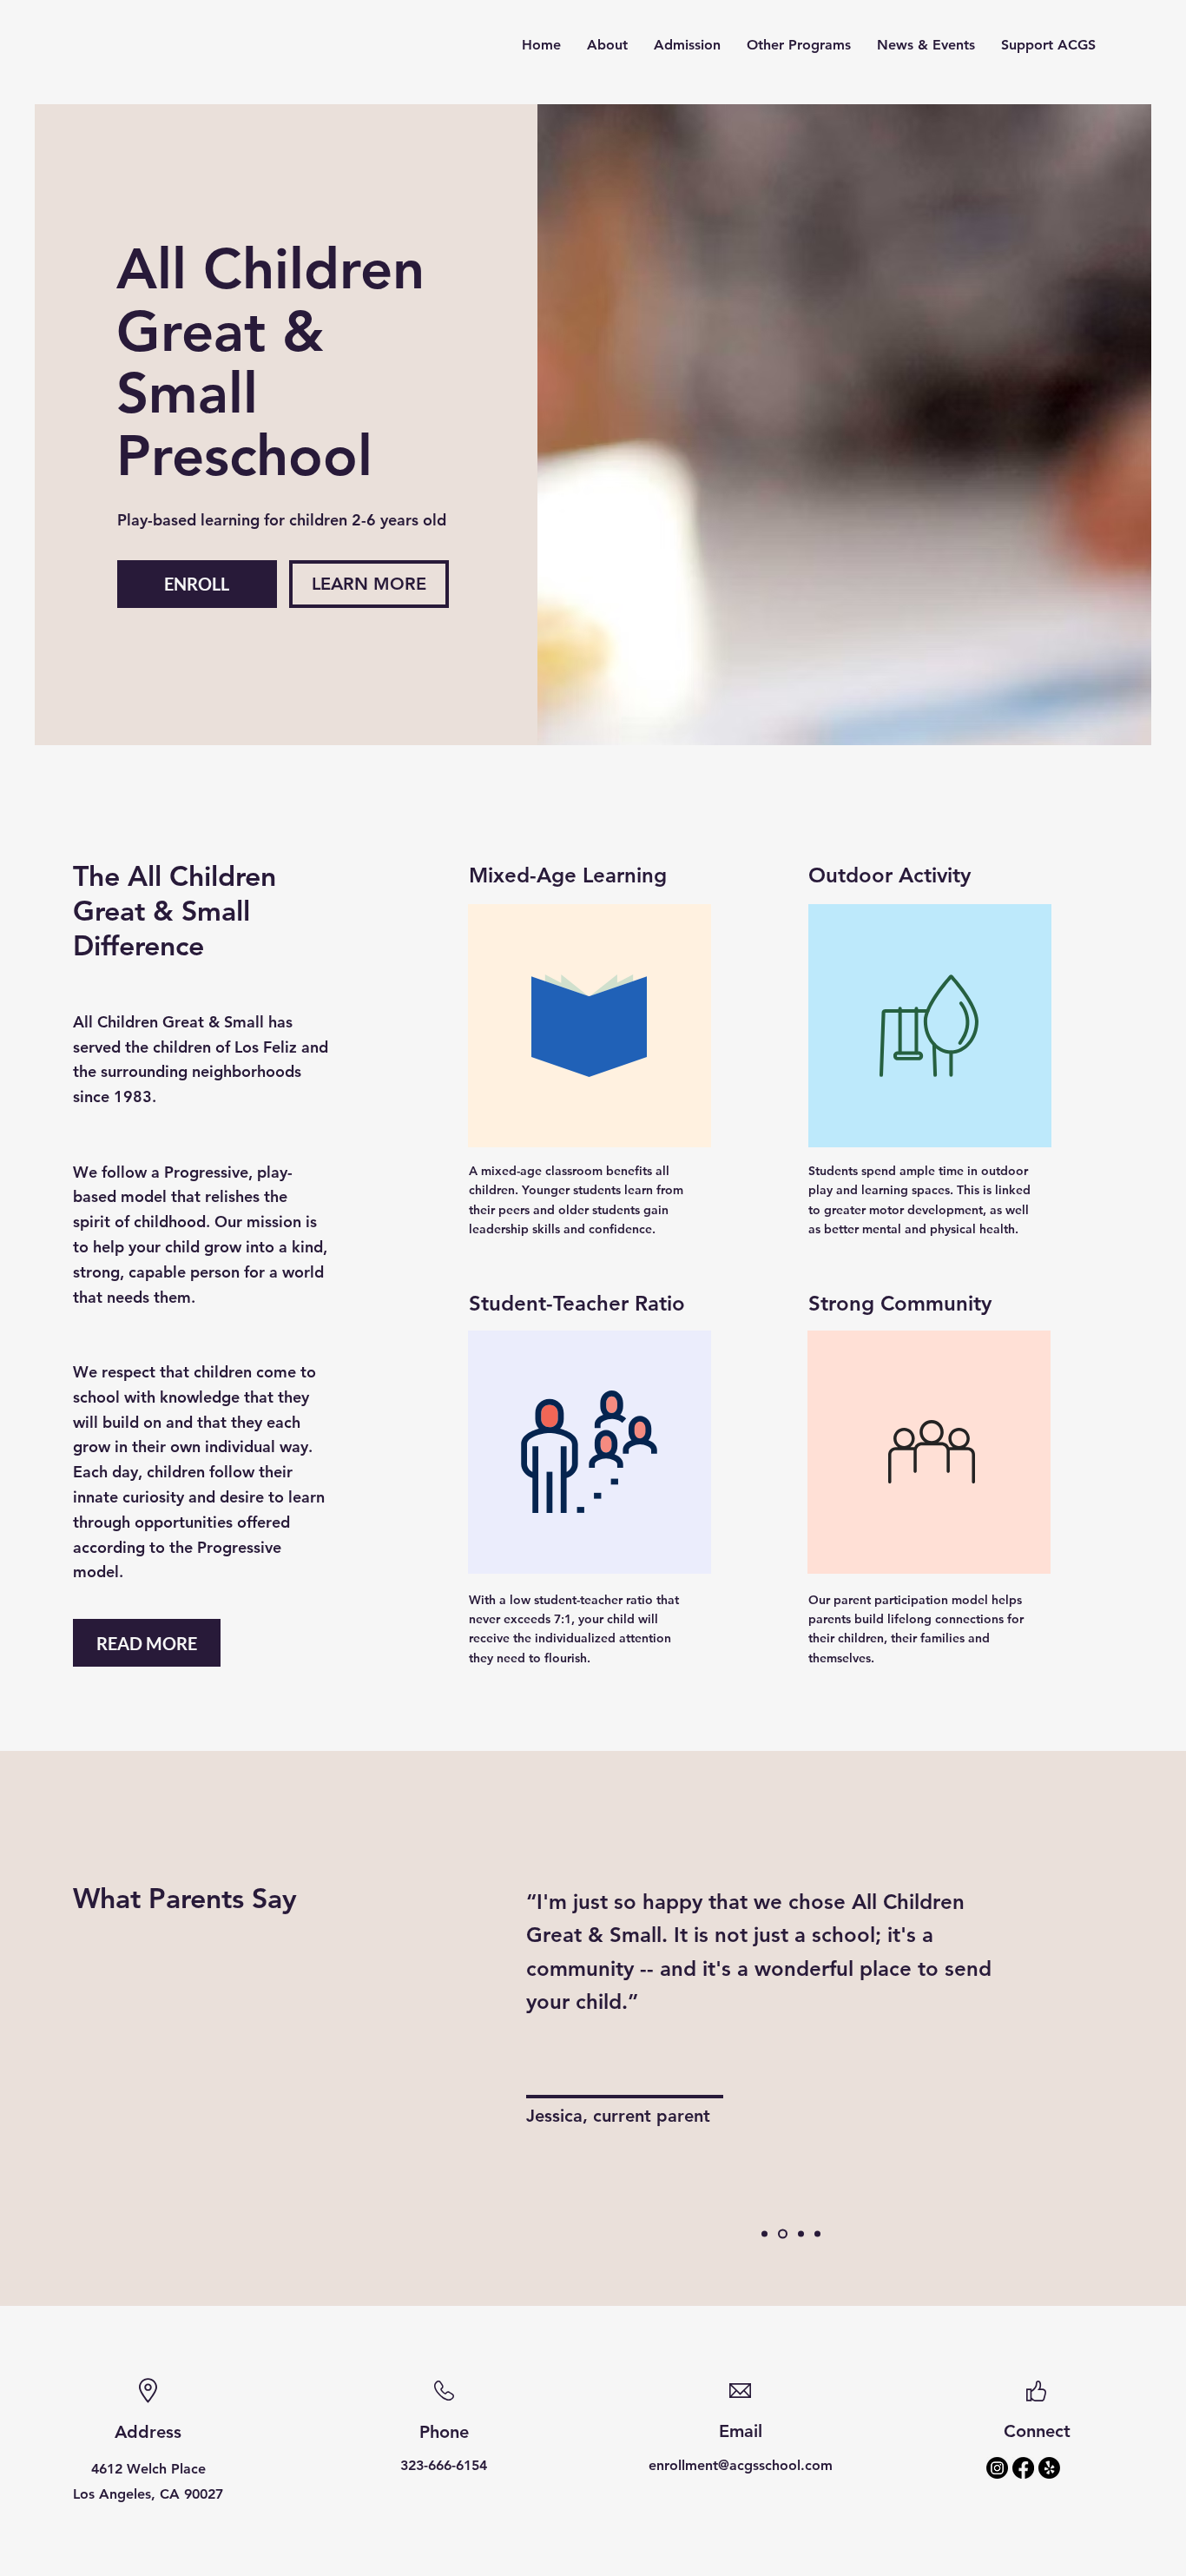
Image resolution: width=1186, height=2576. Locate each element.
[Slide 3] (801, 2234)
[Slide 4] (817, 2234)
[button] (607, 45)
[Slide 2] (783, 2234)
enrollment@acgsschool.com (741, 2465)
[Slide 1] (764, 2234)
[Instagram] (997, 2468)
